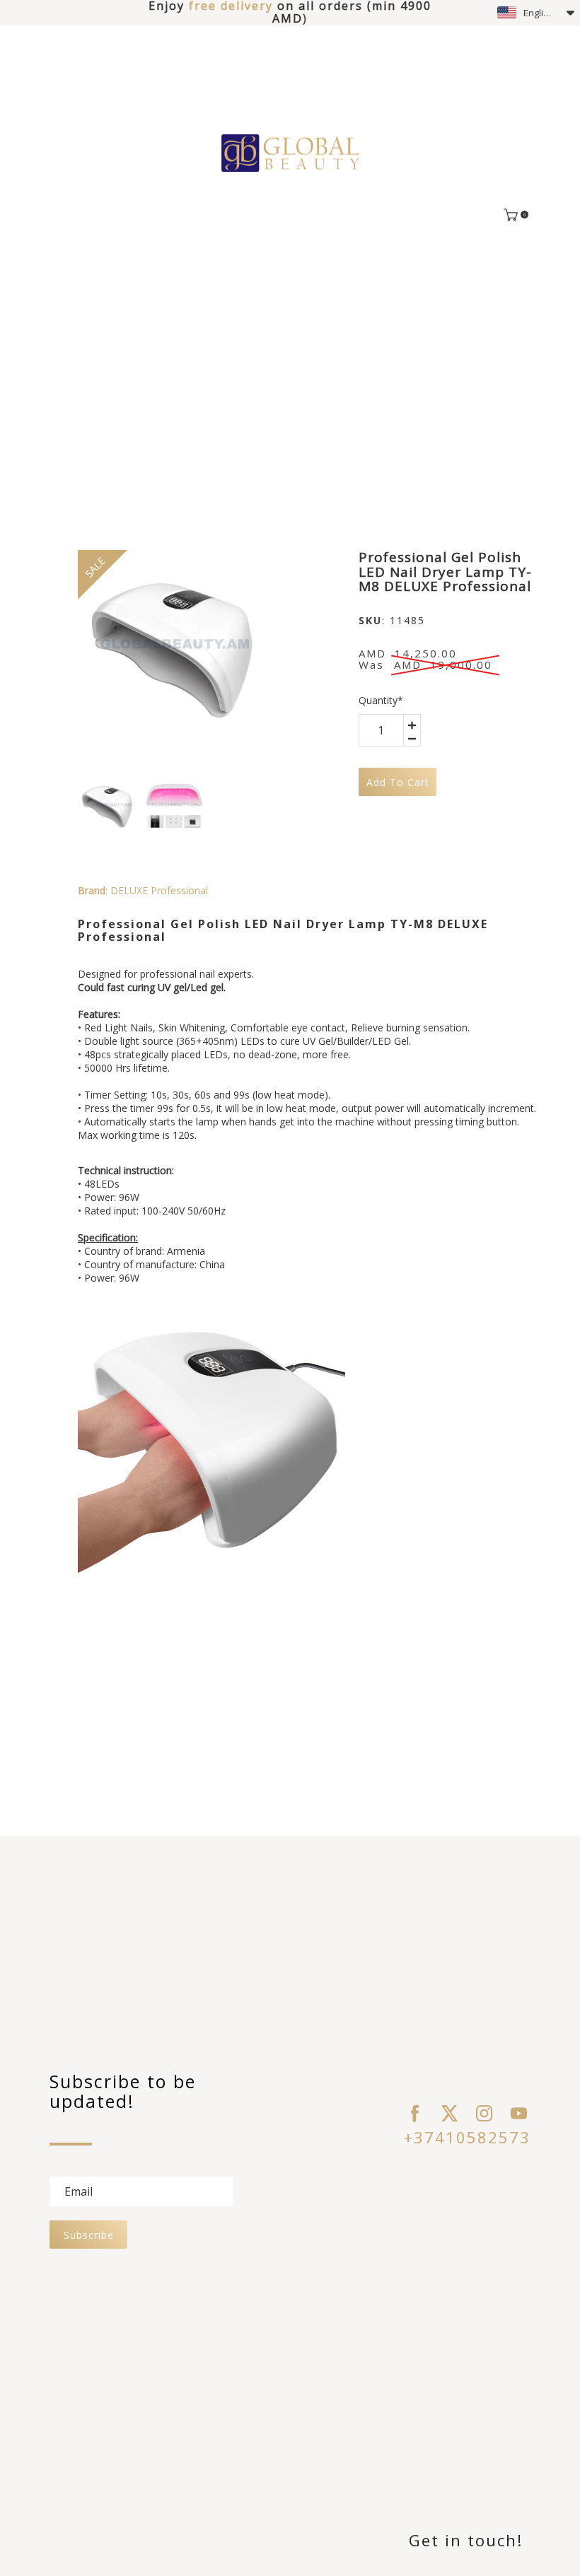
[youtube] (519, 2113)
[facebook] (415, 2113)
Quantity (381, 700)
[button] (536, 13)
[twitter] (449, 2113)
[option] (173, 645)
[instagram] (484, 2113)
